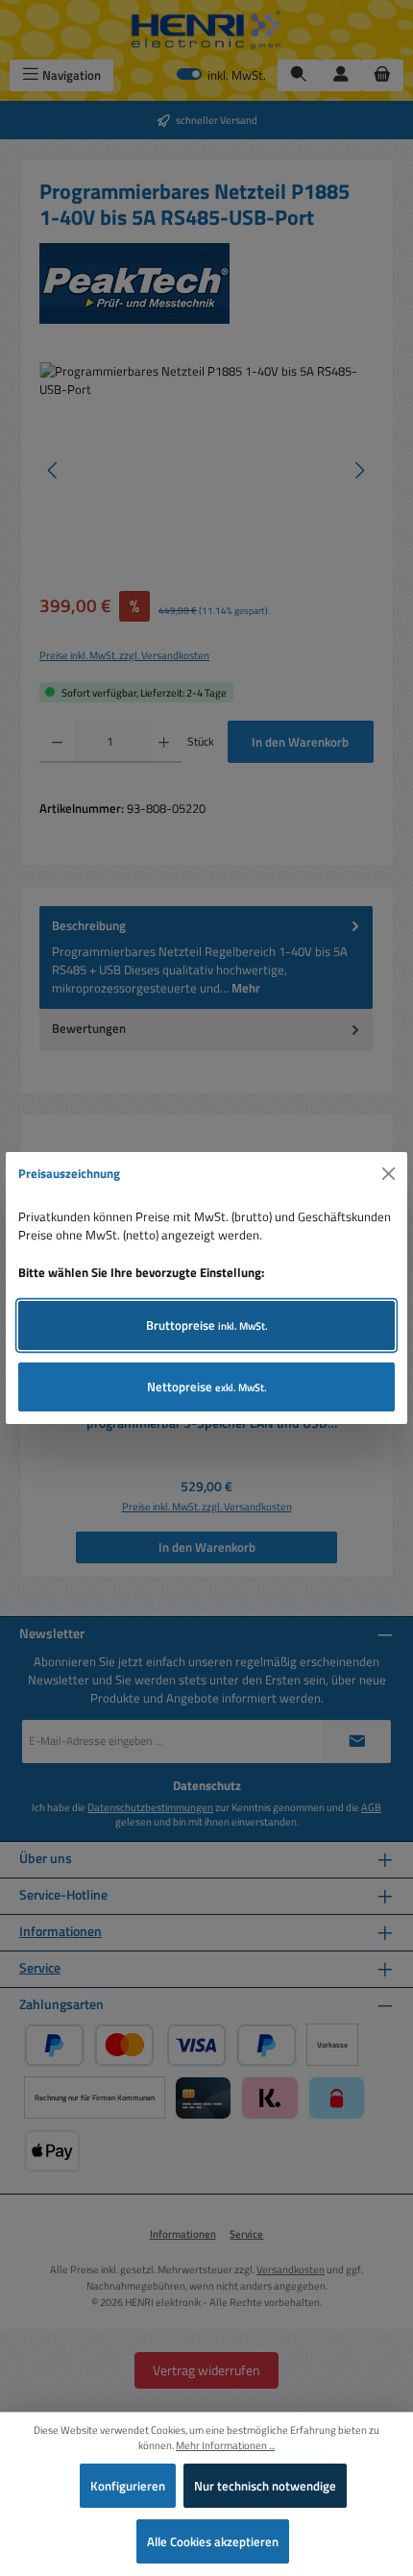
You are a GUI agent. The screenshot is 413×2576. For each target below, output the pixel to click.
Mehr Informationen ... (225, 2445)
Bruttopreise (207, 1325)
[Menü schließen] (389, 1174)
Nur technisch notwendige (265, 2486)
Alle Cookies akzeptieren (213, 2541)
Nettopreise (207, 1386)
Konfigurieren (128, 2486)
